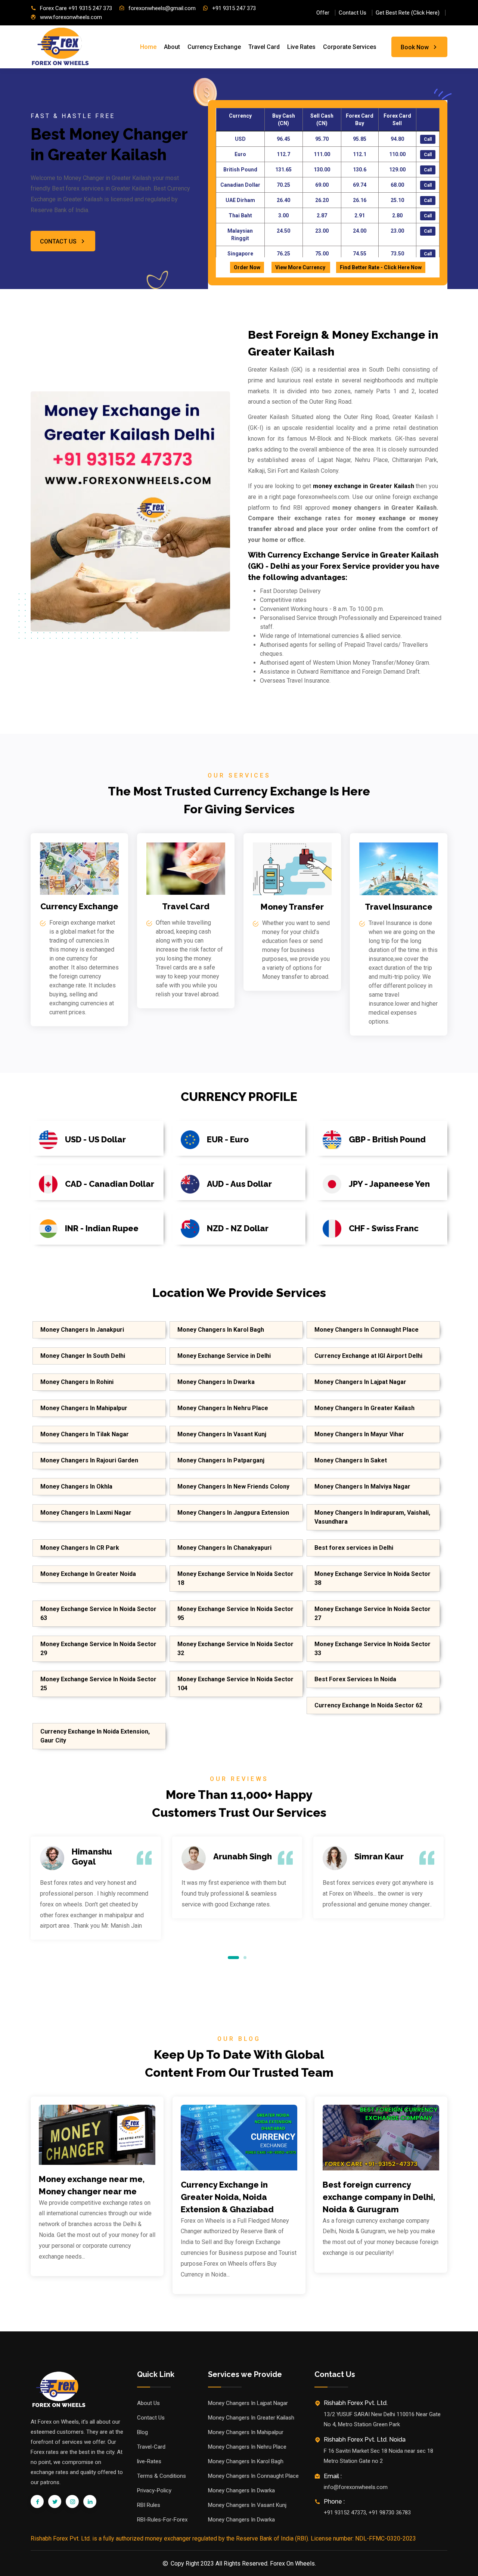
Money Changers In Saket (351, 1460)
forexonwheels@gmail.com (162, 8)
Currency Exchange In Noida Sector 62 (368, 1705)
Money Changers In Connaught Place (367, 1330)
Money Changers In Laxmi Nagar (86, 1513)
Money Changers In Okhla (76, 1486)
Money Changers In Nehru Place (223, 1408)
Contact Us (353, 13)
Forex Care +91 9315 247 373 (76, 8)
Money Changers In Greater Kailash (364, 1408)
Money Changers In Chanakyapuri (224, 1548)
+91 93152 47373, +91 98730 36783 (367, 2513)
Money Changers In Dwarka (216, 1382)
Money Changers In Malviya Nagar (362, 1486)
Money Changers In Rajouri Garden (89, 1460)
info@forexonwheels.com (356, 2487)
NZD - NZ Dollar (238, 1228)
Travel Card (264, 47)
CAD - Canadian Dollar (110, 1184)
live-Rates (149, 2461)
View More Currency (301, 267)
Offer (323, 13)
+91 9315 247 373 (234, 8)
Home (148, 47)
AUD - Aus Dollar (239, 1184)
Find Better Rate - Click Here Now (381, 267)
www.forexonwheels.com (71, 17)
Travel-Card (151, 2447)
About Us (148, 2403)
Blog (142, 2432)
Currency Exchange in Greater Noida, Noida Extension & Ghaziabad (227, 2197)
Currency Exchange (214, 47)
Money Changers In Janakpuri (82, 1330)
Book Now (415, 47)
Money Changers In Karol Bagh (221, 1330)
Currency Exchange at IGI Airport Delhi (368, 1356)
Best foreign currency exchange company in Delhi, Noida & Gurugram (379, 2197)
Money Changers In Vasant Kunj (222, 1434)
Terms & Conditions (162, 2476)
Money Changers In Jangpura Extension (233, 1513)
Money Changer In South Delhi (83, 1356)
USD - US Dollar (95, 1139)
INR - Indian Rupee (102, 1228)
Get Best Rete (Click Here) (408, 13)
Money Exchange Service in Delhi (224, 1356)
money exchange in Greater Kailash (364, 486)
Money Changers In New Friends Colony (233, 1486)
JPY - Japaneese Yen (389, 1184)
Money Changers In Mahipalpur (84, 1408)
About (172, 47)
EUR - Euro (228, 1139)
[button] (233, 1957)
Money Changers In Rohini (77, 1382)
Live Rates (301, 47)
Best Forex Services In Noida (355, 1679)
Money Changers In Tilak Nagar (85, 1434)
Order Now (247, 267)
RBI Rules (149, 2505)
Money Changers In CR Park (80, 1548)
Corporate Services (350, 47)
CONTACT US (58, 241)
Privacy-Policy (154, 2490)
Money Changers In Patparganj (221, 1460)
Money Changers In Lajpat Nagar (360, 1382)
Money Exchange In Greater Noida (88, 1574)
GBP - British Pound (387, 1139)
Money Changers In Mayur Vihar (359, 1434)
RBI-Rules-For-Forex (162, 2520)
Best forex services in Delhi (354, 1548)
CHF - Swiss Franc (384, 1228)
